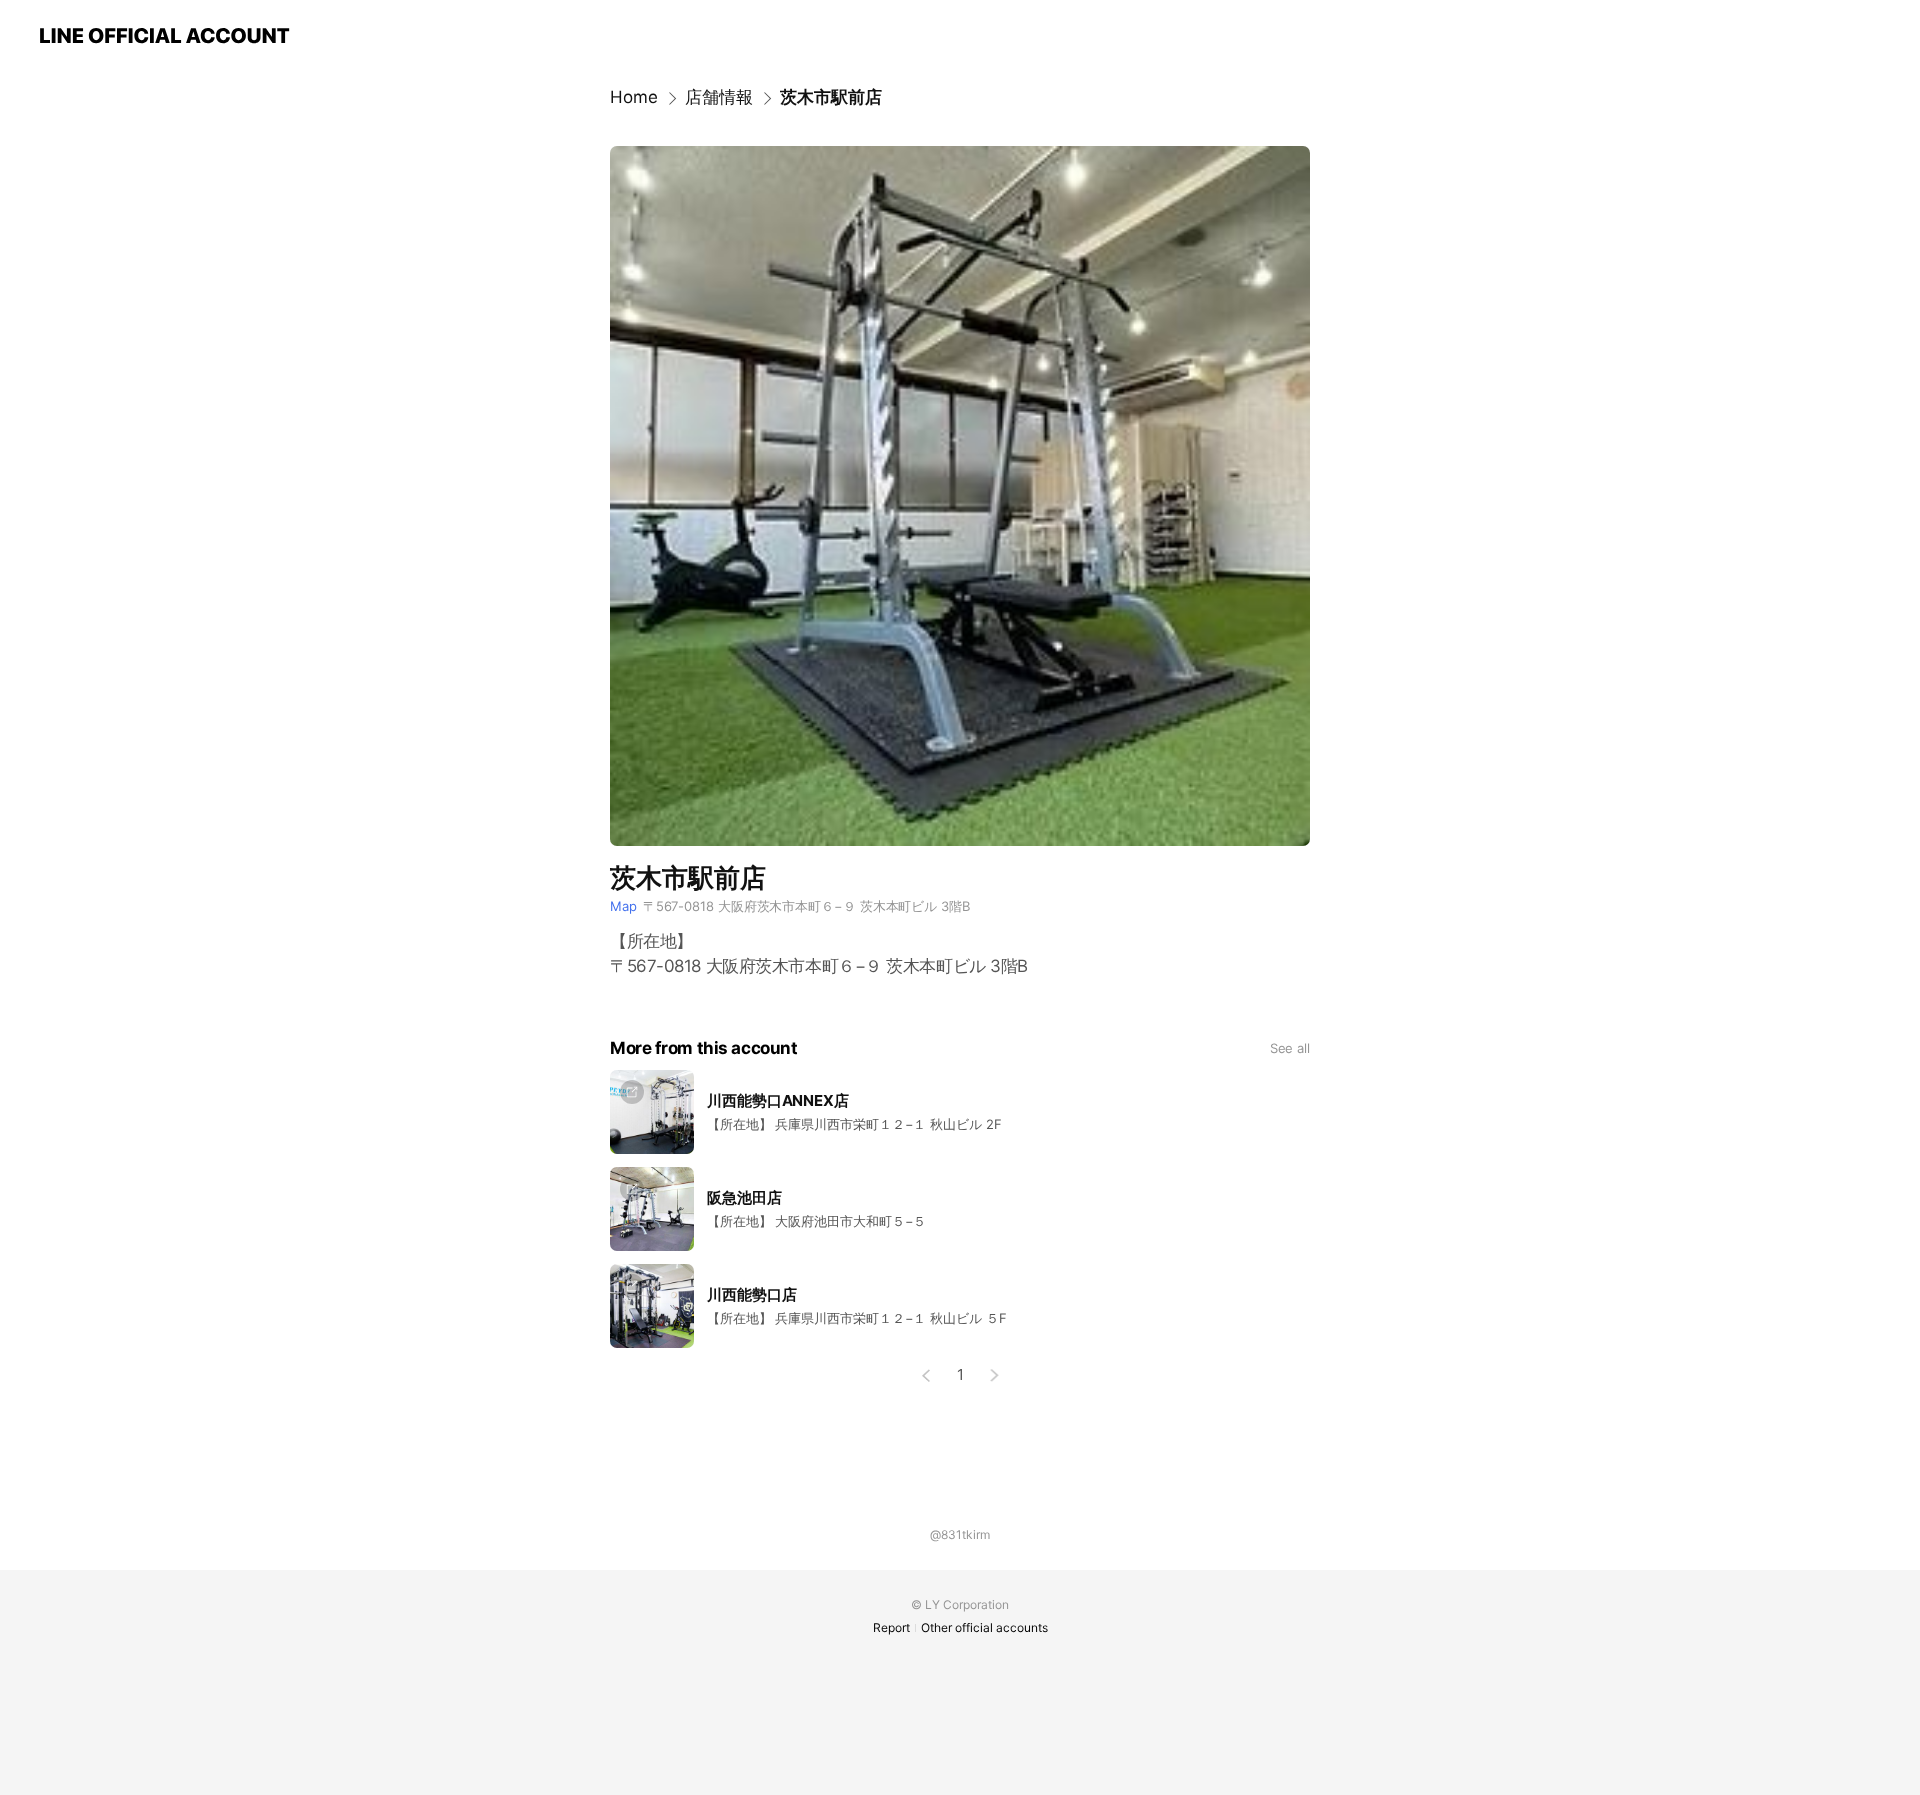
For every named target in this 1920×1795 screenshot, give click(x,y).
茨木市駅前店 (831, 97)
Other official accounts (984, 1627)
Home (634, 97)
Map (623, 906)
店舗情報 (719, 97)
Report (891, 1627)
